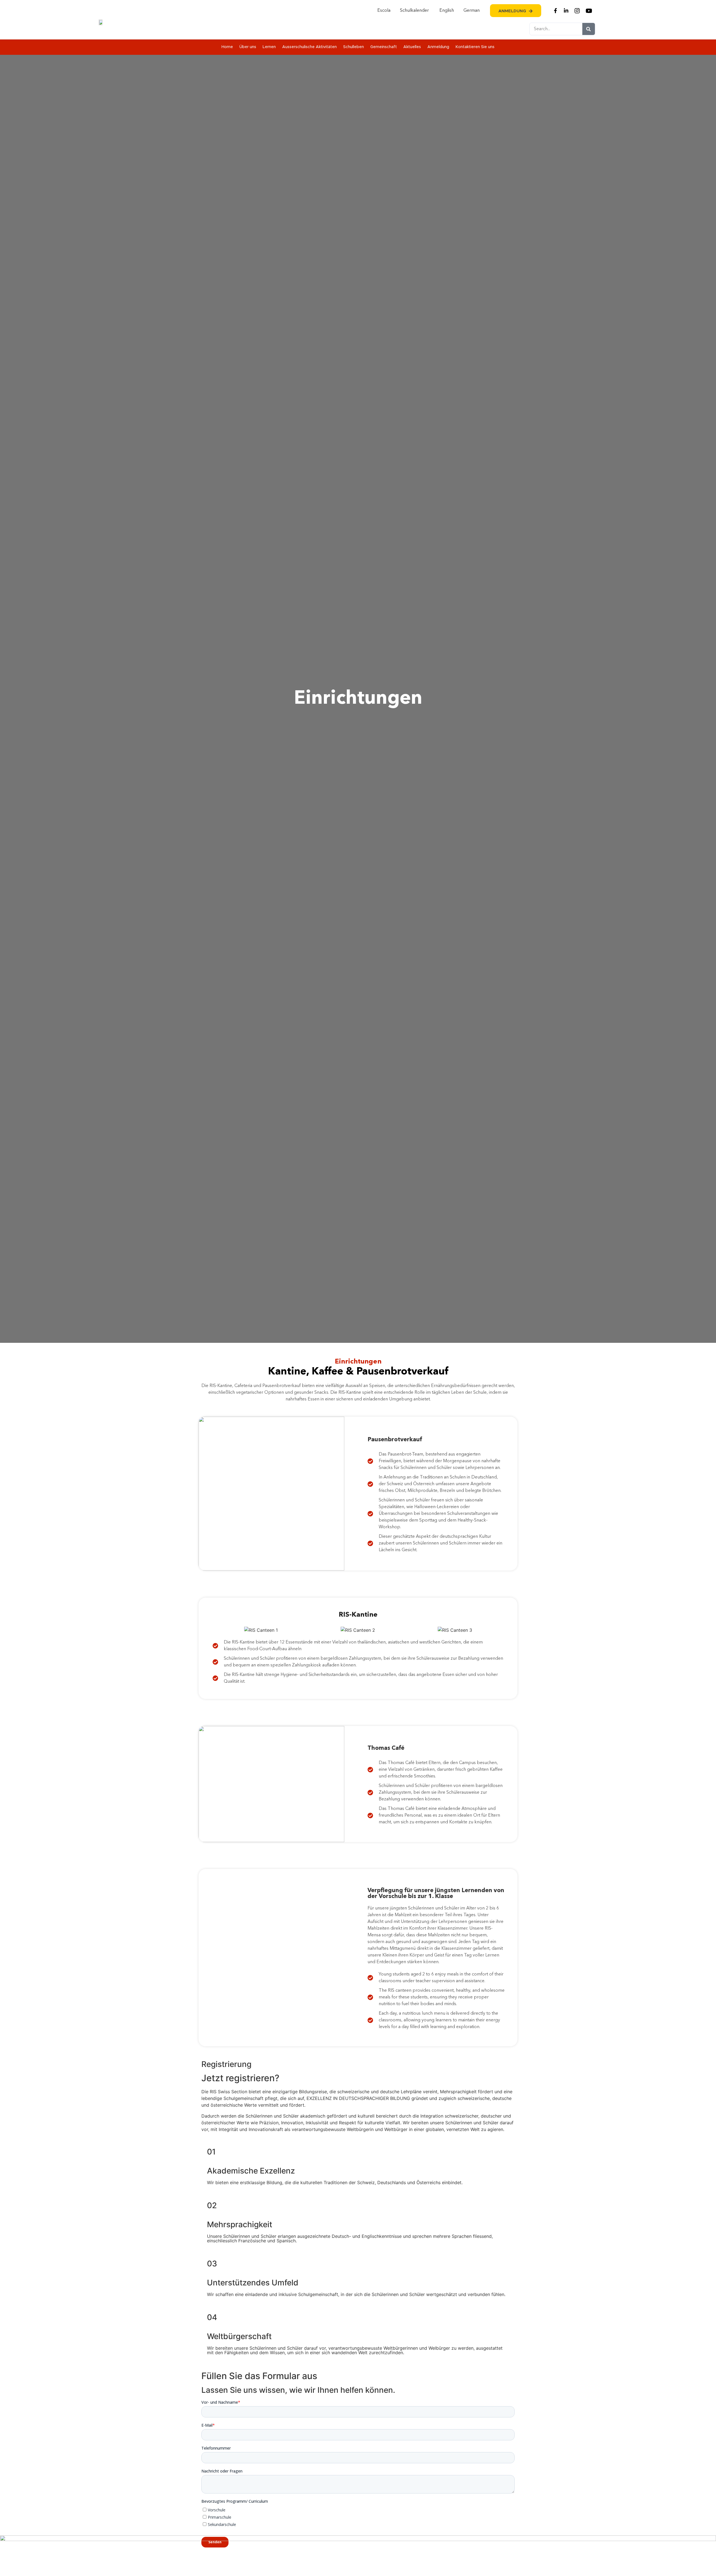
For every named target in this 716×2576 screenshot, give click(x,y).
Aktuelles (412, 47)
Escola (384, 11)
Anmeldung (438, 47)
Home (227, 47)
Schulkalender (415, 11)
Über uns (248, 47)
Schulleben (354, 47)
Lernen (269, 47)
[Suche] (589, 29)
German (472, 11)
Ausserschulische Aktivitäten (309, 47)
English (447, 11)
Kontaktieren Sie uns (475, 47)
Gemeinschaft (384, 47)
